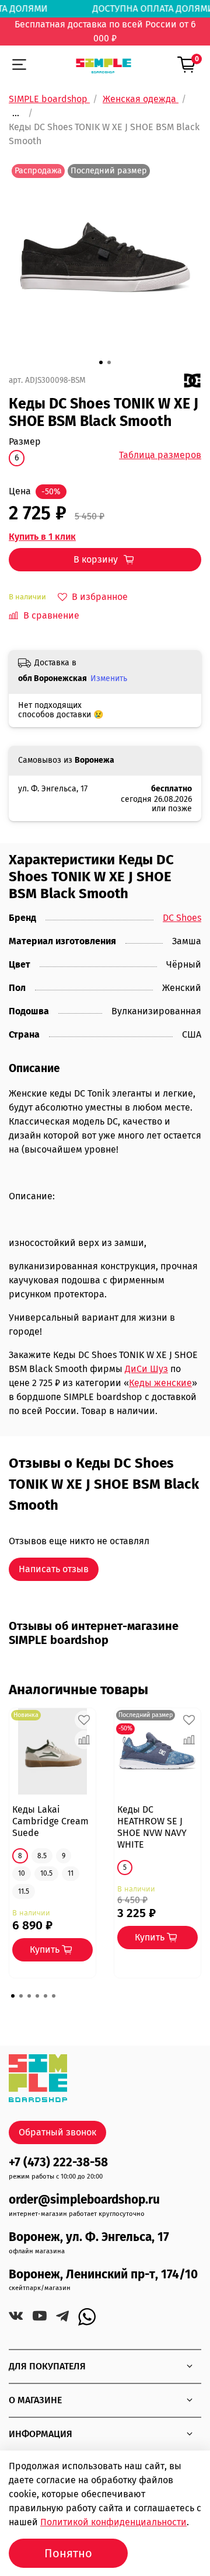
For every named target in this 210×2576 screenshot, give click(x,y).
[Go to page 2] (21, 1996)
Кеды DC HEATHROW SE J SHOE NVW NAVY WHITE (152, 1827)
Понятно (68, 2553)
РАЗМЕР (25, 441)
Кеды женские (160, 1383)
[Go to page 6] (54, 1996)
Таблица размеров (160, 455)
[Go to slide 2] (109, 362)
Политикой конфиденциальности (113, 2522)
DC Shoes (182, 918)
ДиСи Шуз (146, 1369)
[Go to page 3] (29, 1996)
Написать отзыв (54, 1569)
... (16, 113)
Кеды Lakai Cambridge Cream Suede (50, 1821)
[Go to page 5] (45, 1996)
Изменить (109, 678)
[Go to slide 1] (101, 362)
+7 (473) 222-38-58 (58, 2163)
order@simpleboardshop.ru (84, 2200)
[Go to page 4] (37, 1996)
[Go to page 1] (13, 1996)
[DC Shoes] (192, 380)
